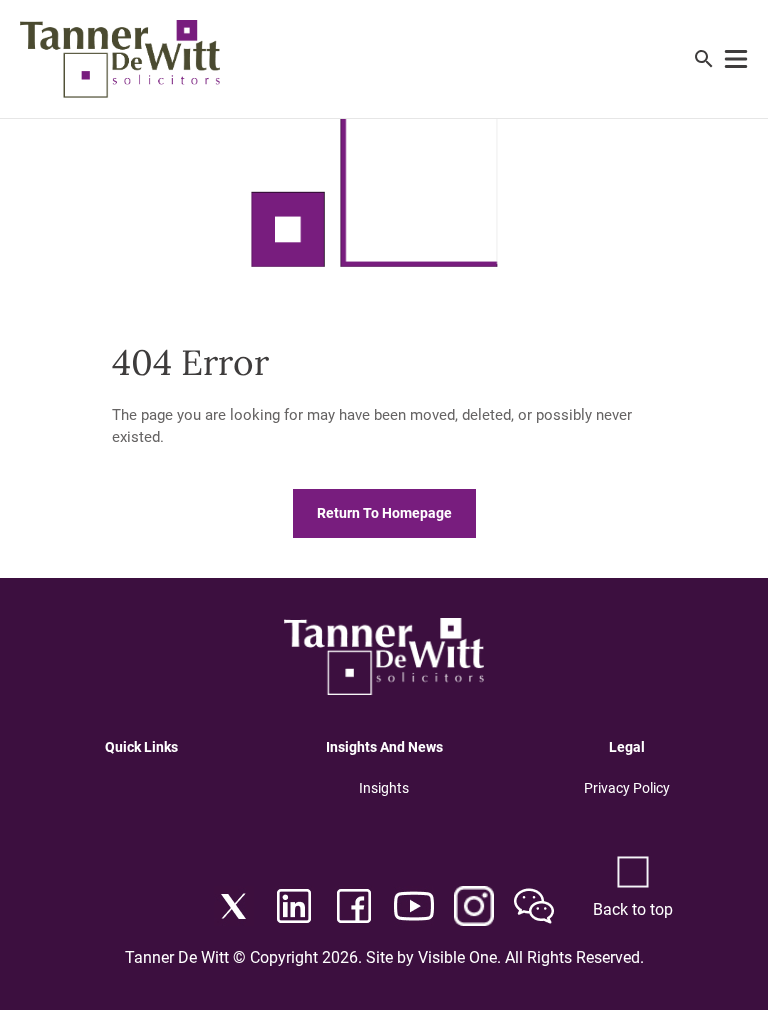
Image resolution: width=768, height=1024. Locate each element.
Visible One (457, 957)
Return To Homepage (384, 513)
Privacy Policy (627, 788)
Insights (384, 788)
